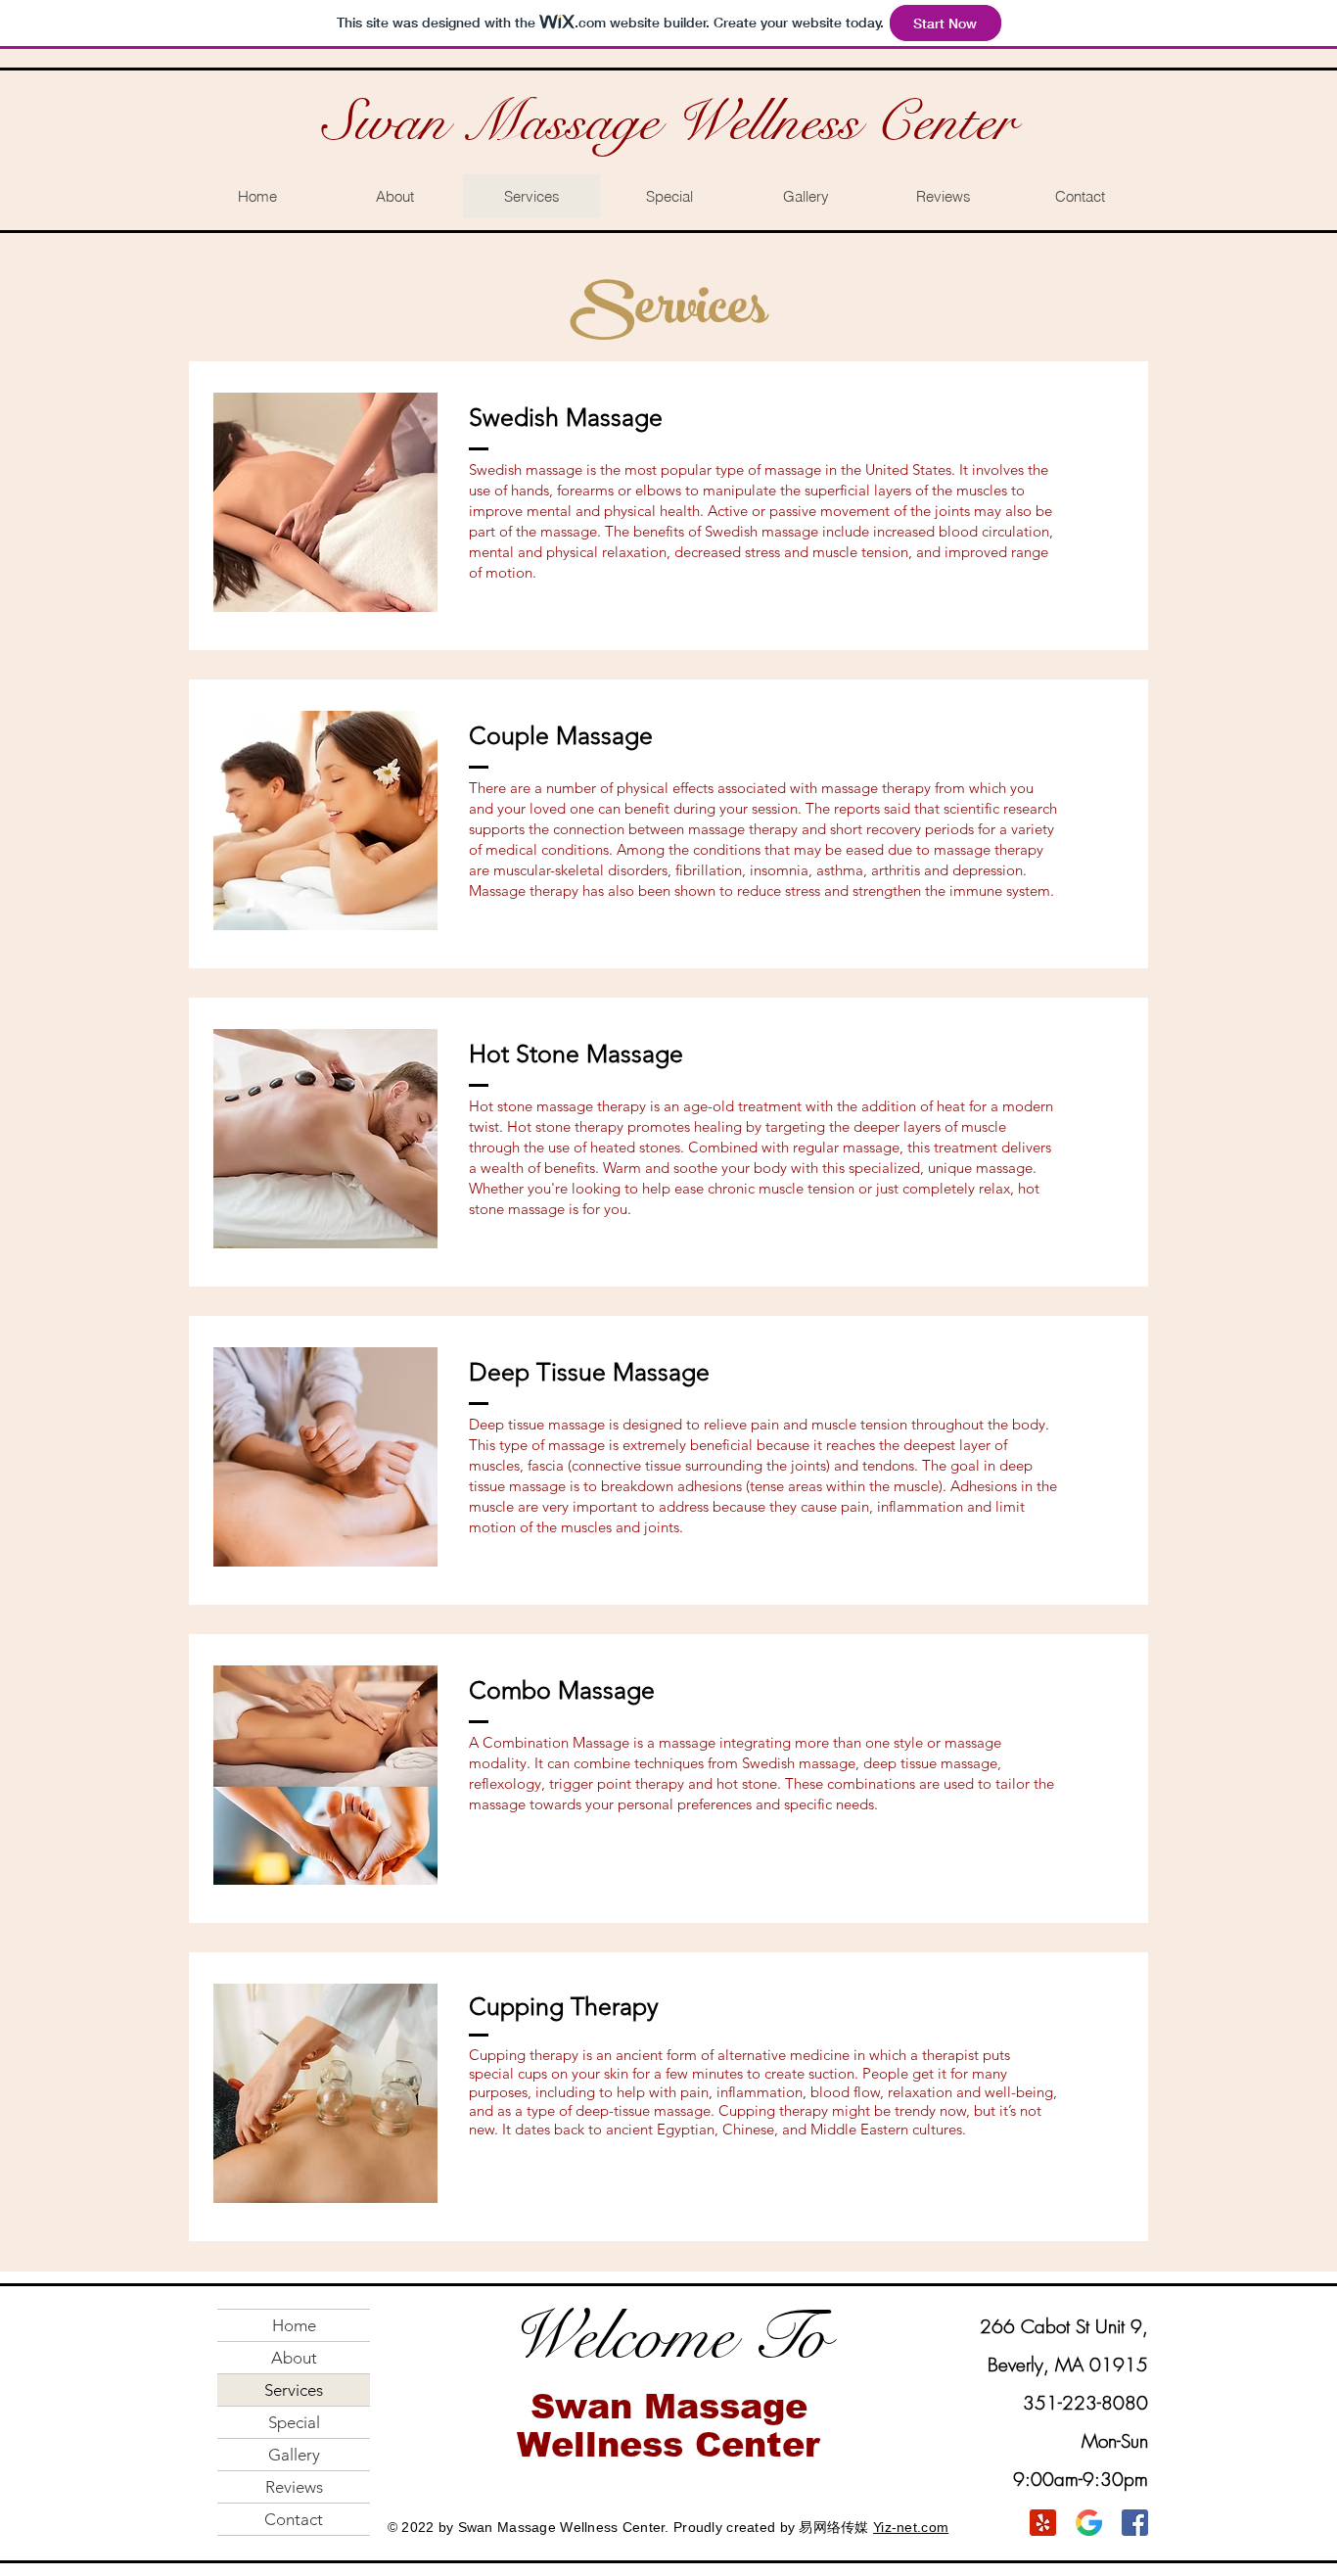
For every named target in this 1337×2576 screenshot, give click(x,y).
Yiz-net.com (911, 2527)
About (294, 2358)
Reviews (294, 2487)
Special (294, 2422)
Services (294, 2390)
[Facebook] (1135, 2523)
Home (294, 2325)
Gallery (294, 2455)
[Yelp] (1043, 2523)
